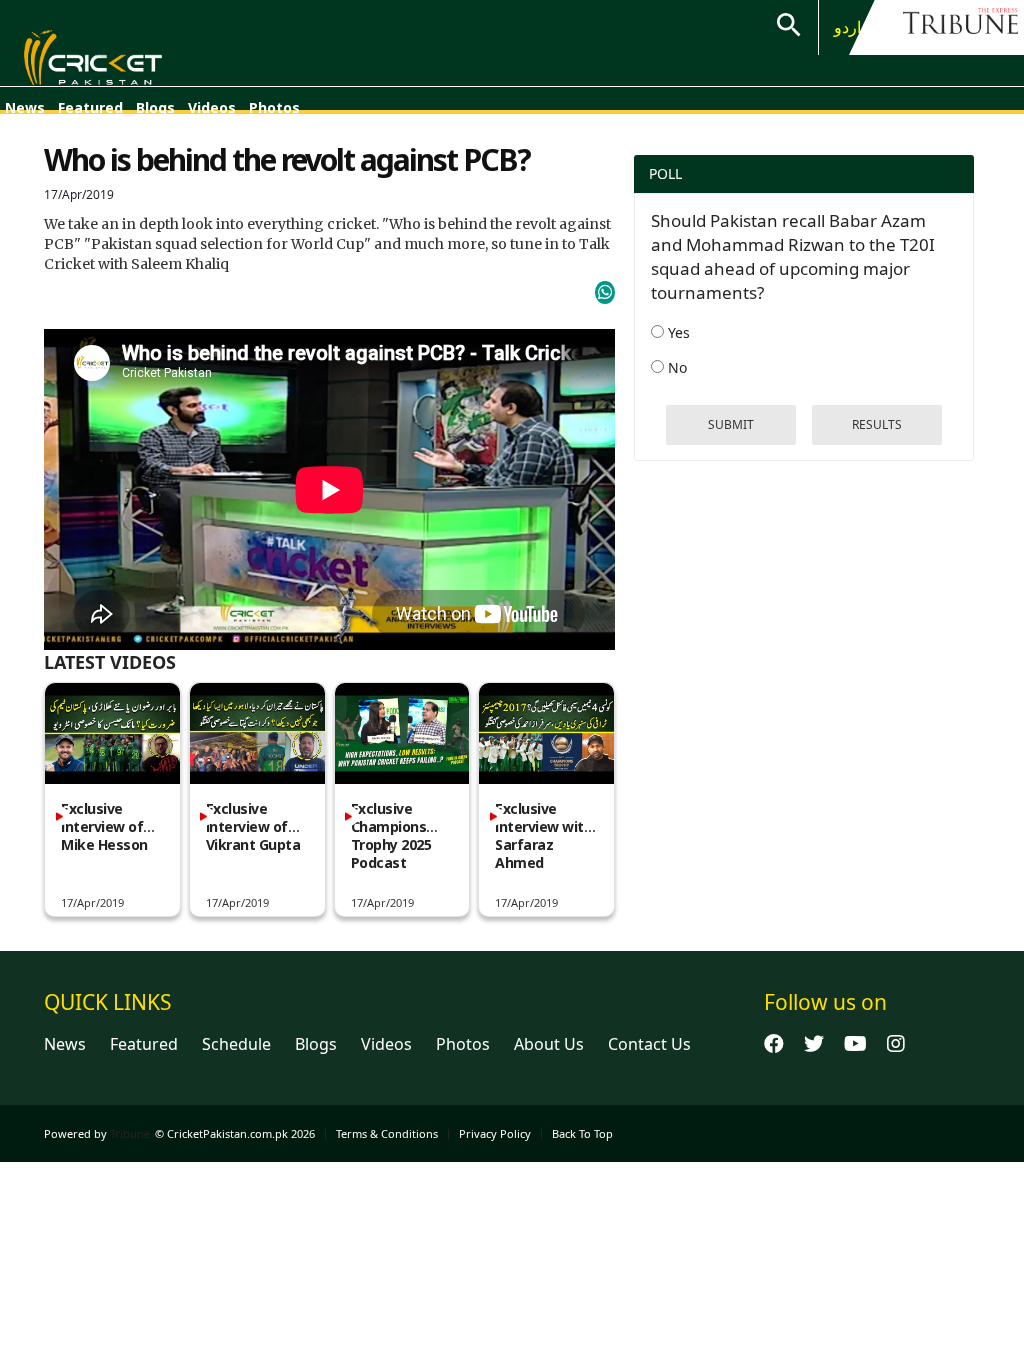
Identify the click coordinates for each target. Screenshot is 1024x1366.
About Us (549, 1044)
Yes (677, 332)
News (25, 107)
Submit (731, 424)
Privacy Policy (495, 1133)
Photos (274, 107)
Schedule (236, 1044)
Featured (90, 107)
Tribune (130, 1133)
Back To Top (582, 1133)
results (877, 424)
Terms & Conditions (387, 1133)
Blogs (155, 107)
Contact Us (649, 1044)
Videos (212, 107)
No (675, 367)
